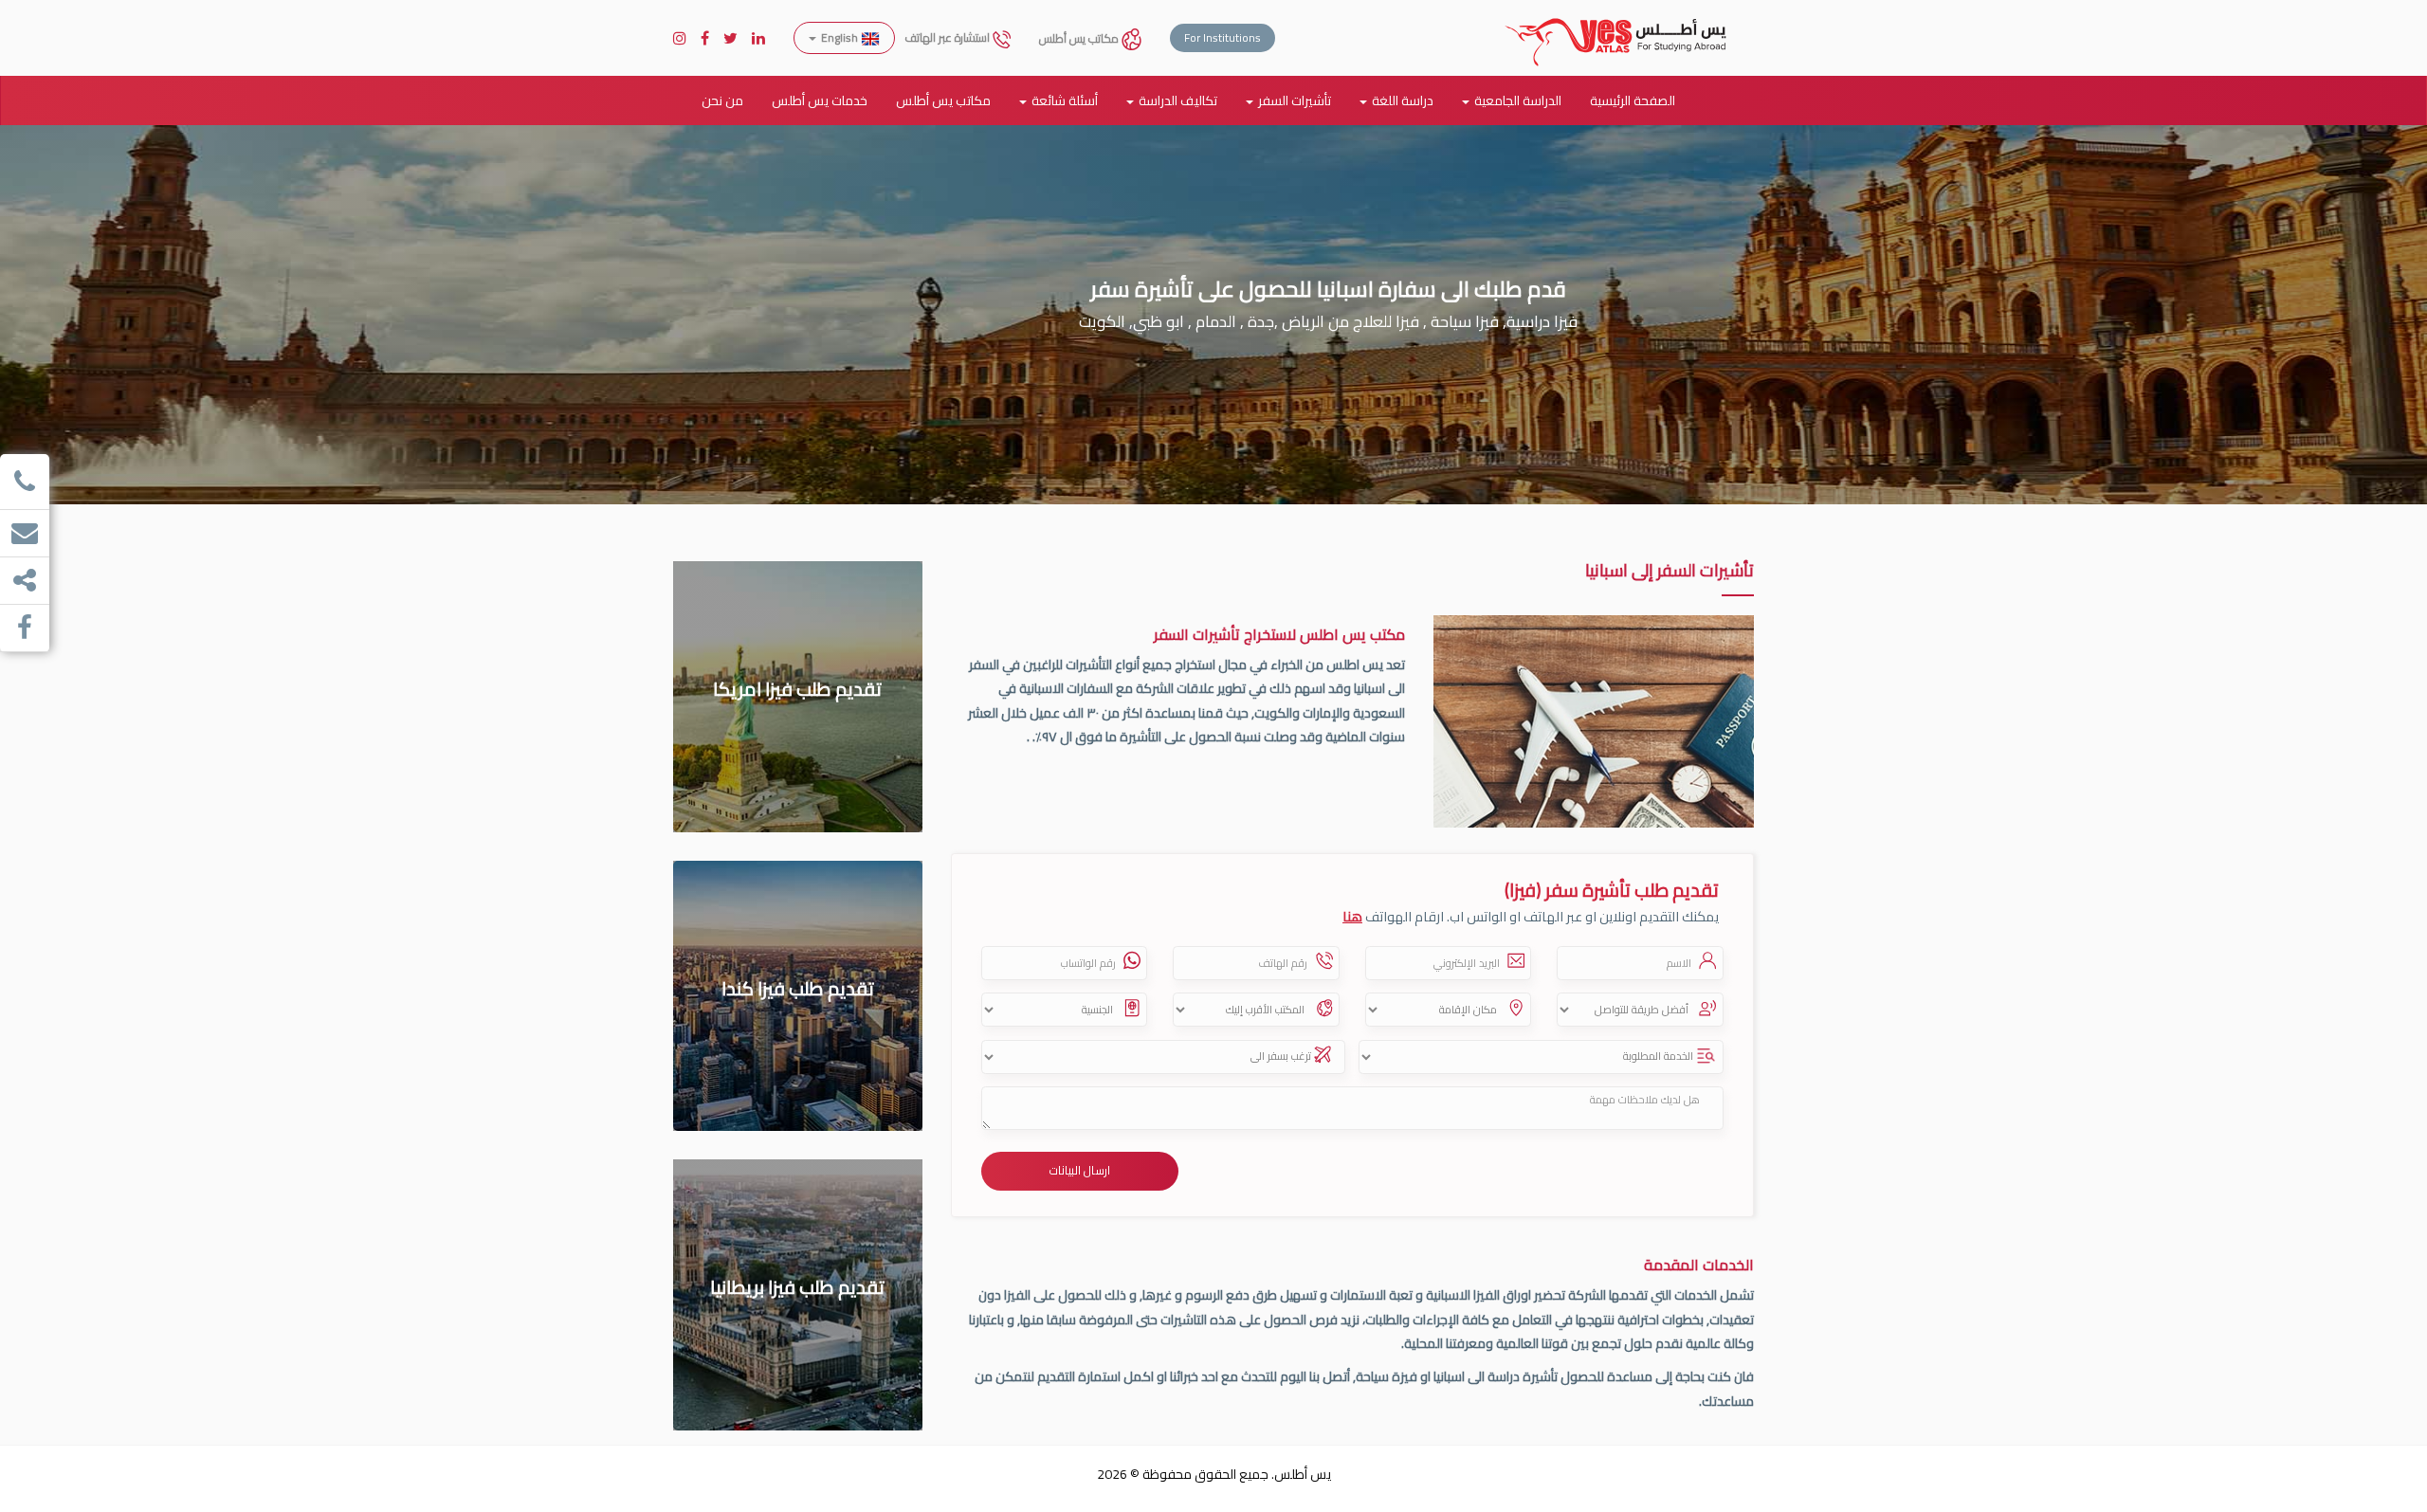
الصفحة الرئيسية (1633, 100)
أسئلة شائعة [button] (1065, 100)
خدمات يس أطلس (820, 100)
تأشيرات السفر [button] (1295, 100)
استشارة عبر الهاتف (949, 37)
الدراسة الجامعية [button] (1518, 100)
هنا (1352, 916)
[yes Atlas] (1616, 24)
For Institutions (1223, 37)
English (839, 37)
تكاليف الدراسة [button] (1178, 100)
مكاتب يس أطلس (1080, 38)
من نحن (722, 100)
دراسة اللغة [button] (1403, 100)
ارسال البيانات (1080, 1170)
